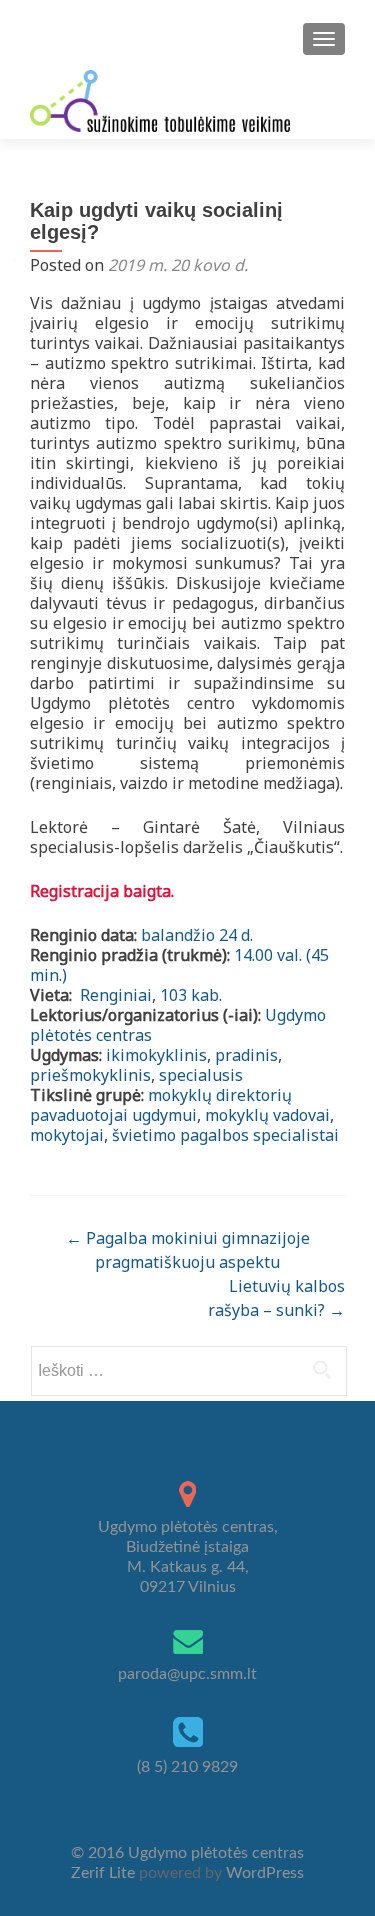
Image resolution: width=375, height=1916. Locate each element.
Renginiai (114, 995)
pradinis (246, 1055)
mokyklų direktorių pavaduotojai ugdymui (161, 1105)
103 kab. (191, 995)
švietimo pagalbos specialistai (225, 1135)
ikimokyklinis (156, 1055)
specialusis (201, 1075)
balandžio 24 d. (197, 935)
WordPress (263, 1873)
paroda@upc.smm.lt (187, 1674)
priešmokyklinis (90, 1075)
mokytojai (67, 1135)
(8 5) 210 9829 (187, 1767)
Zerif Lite (105, 1873)
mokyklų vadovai (267, 1115)
